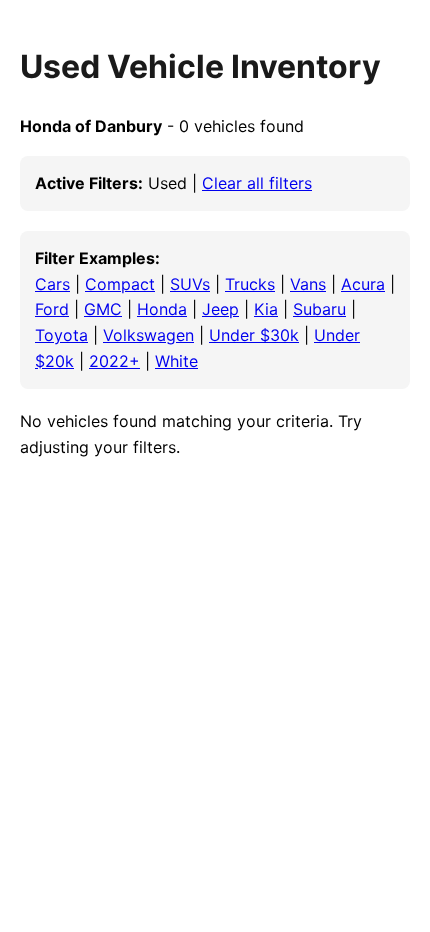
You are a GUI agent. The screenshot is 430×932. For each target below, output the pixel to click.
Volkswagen (148, 335)
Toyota (61, 335)
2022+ (114, 361)
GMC (103, 309)
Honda (162, 309)
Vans (308, 284)
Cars (52, 284)
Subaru (319, 309)
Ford (52, 309)
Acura (363, 284)
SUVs (190, 284)
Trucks (250, 284)
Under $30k (254, 335)
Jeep (220, 309)
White (176, 361)
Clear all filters (257, 183)
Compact (120, 284)
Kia (266, 309)
